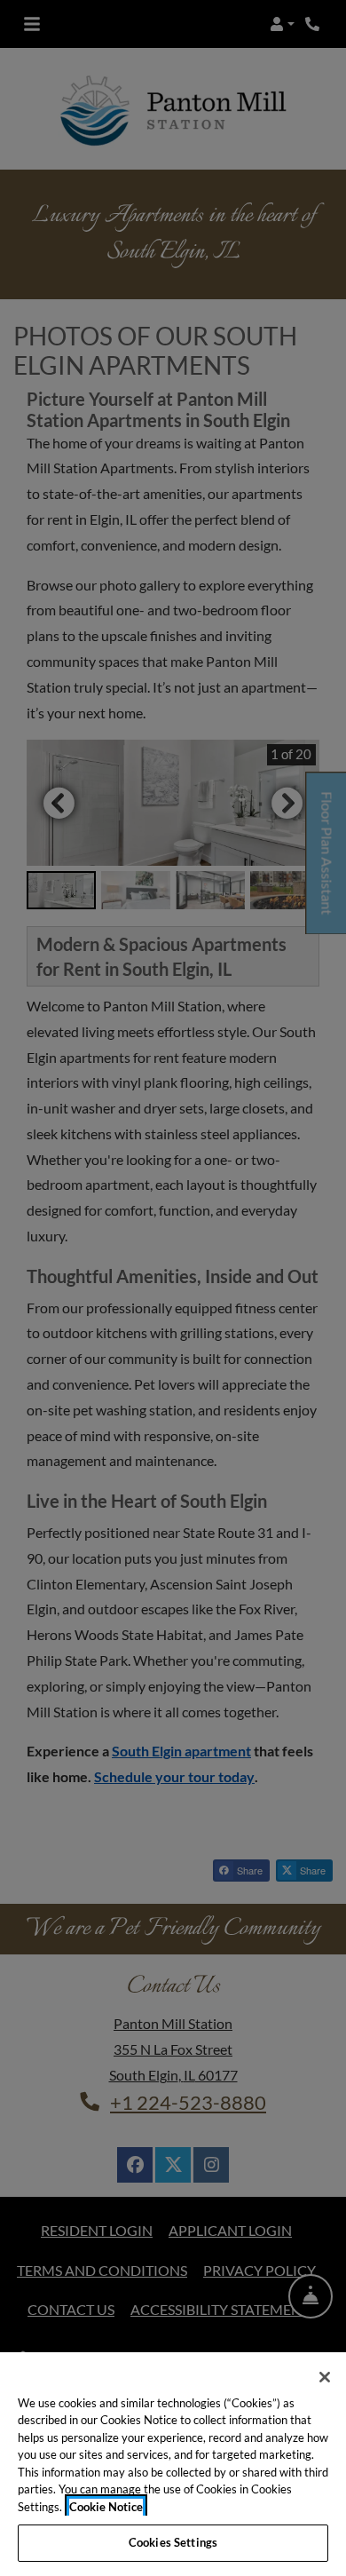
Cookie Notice (106, 2507)
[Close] (325, 2377)
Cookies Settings (173, 2542)
